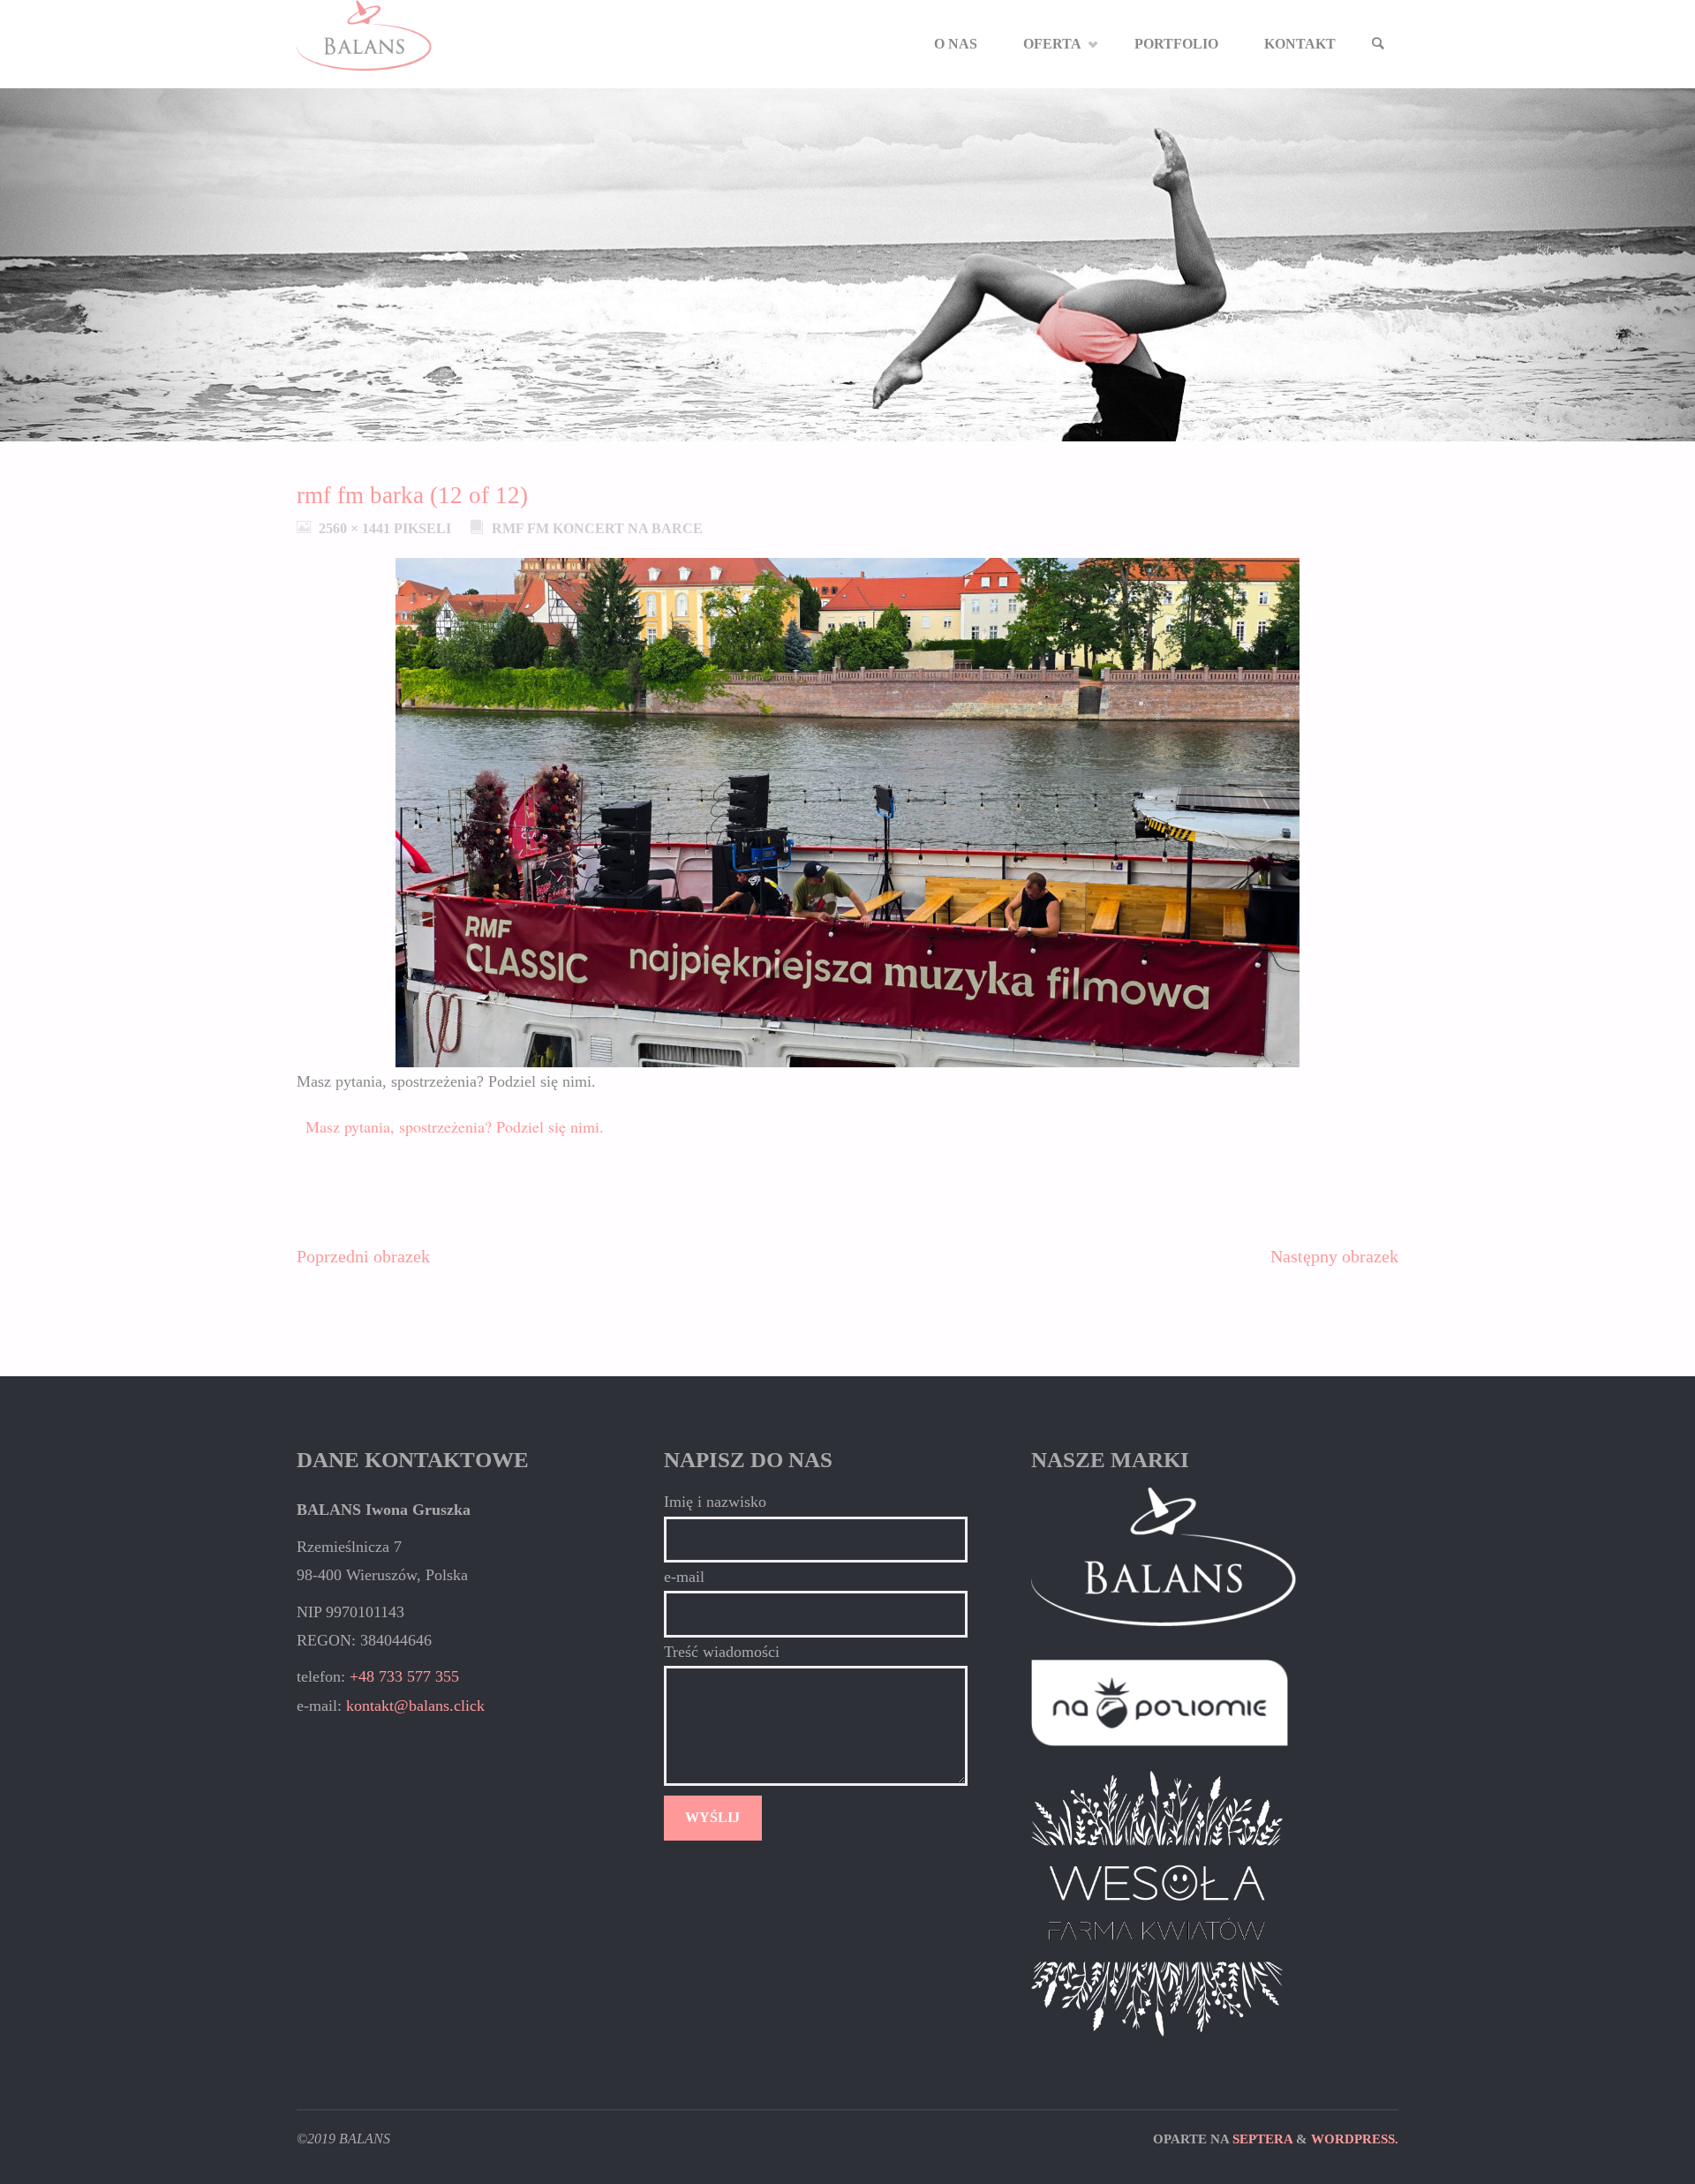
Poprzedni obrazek (363, 1256)
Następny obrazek (1334, 1256)
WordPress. (1355, 2139)
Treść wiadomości (722, 1652)
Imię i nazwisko (715, 1502)
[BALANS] (364, 35)
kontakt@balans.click (415, 1706)
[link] (1379, 45)
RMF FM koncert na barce (597, 529)
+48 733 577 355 (404, 1676)
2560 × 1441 (356, 529)
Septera (1261, 2139)
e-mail (684, 1577)
